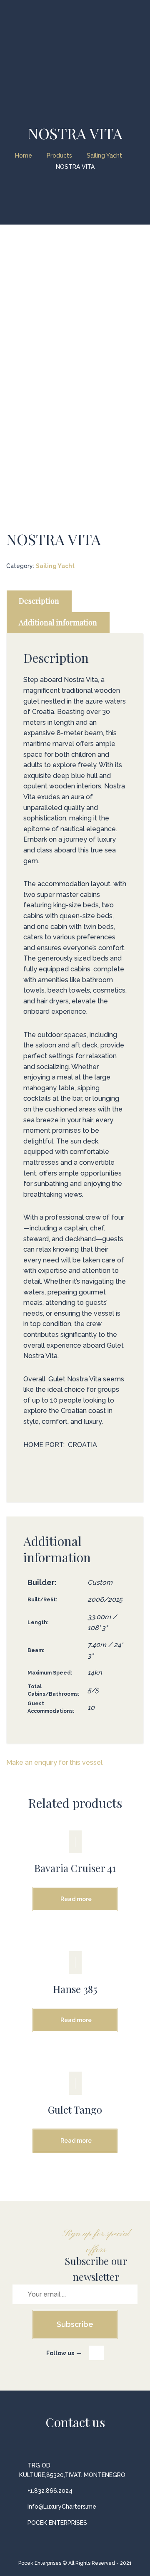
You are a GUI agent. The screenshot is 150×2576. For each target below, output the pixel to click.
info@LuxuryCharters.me (62, 2507)
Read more (76, 1899)
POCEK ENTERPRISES (57, 2523)
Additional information (58, 622)
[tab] (39, 601)
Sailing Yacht (55, 566)
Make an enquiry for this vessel (54, 1762)
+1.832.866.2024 (50, 2491)
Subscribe (75, 2324)
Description (39, 601)
